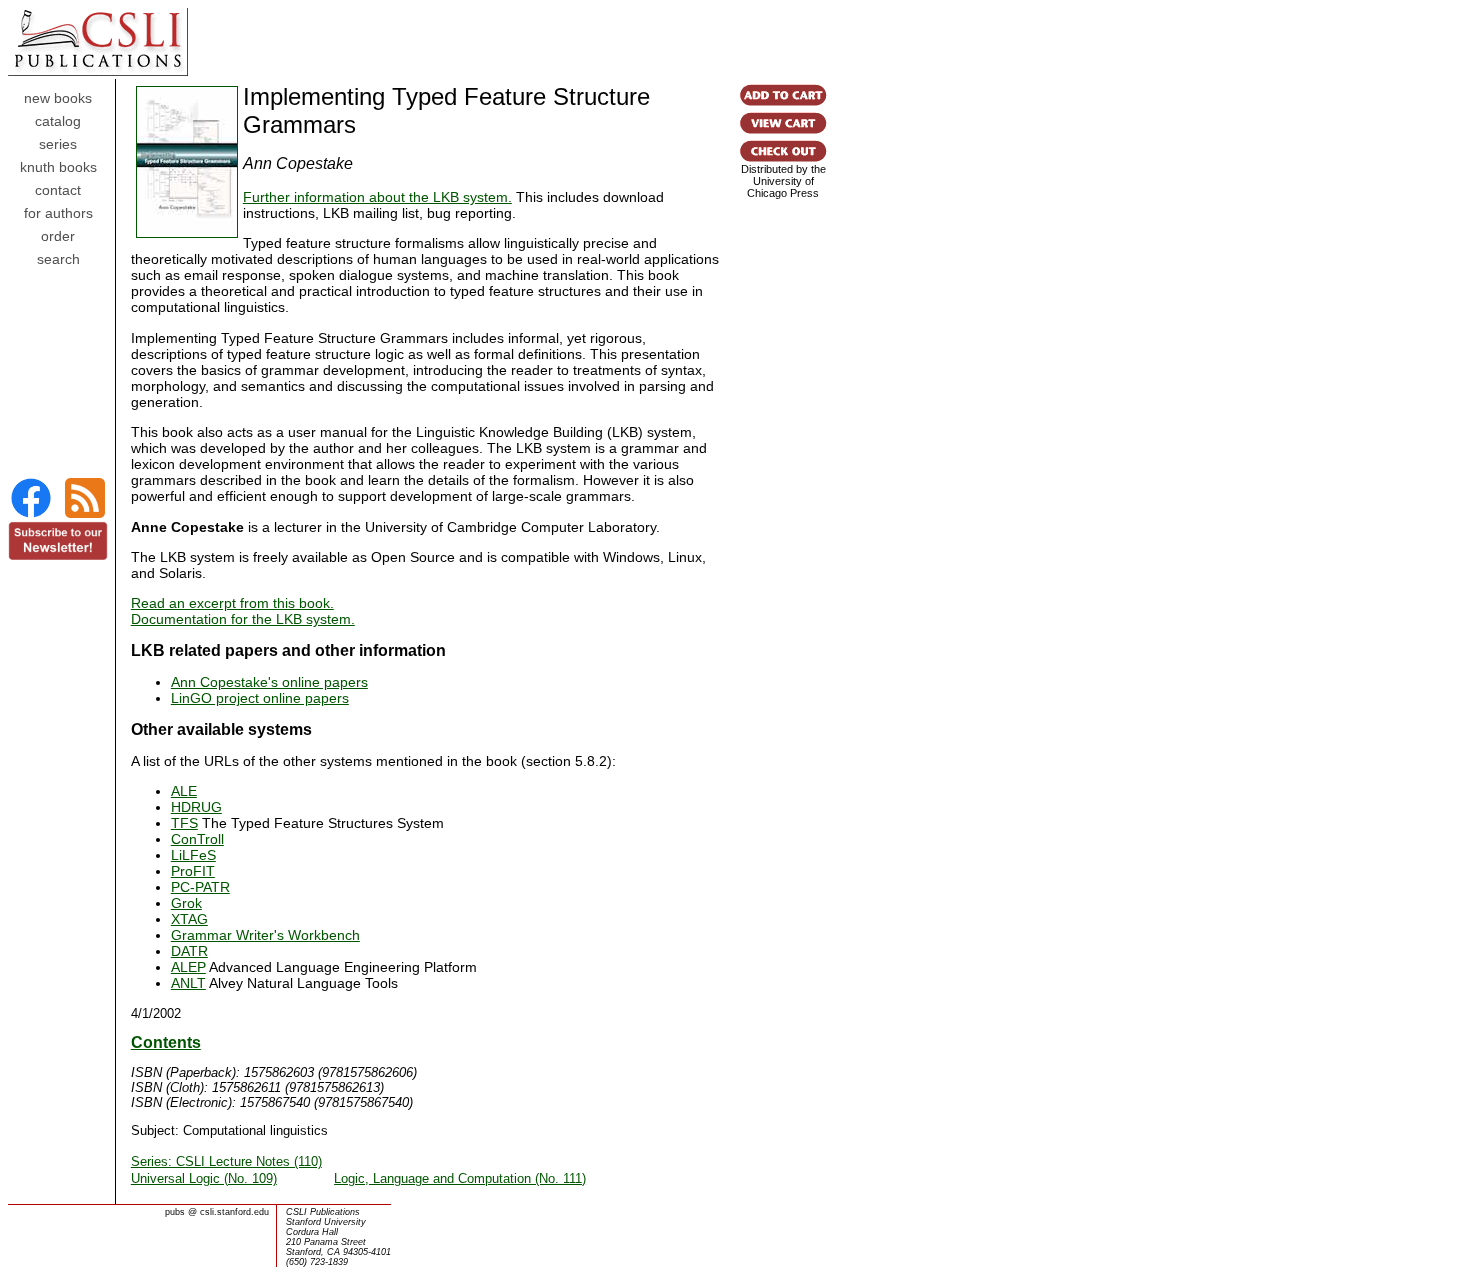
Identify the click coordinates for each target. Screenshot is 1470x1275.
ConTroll (197, 839)
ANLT (188, 983)
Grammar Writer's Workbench (265, 935)
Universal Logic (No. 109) (204, 1178)
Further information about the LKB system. (377, 197)
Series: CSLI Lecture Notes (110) (226, 1161)
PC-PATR (200, 887)
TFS (184, 823)
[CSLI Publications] (31, 515)
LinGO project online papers (260, 698)
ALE (184, 791)
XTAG (189, 919)
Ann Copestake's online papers (269, 682)
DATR (189, 951)
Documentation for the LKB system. (243, 619)
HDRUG (196, 807)
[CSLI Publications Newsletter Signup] (58, 555)
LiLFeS (193, 855)
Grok (186, 903)
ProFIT (193, 871)
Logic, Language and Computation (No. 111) (460, 1178)
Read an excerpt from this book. (232, 603)
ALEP (188, 967)
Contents (166, 1042)
